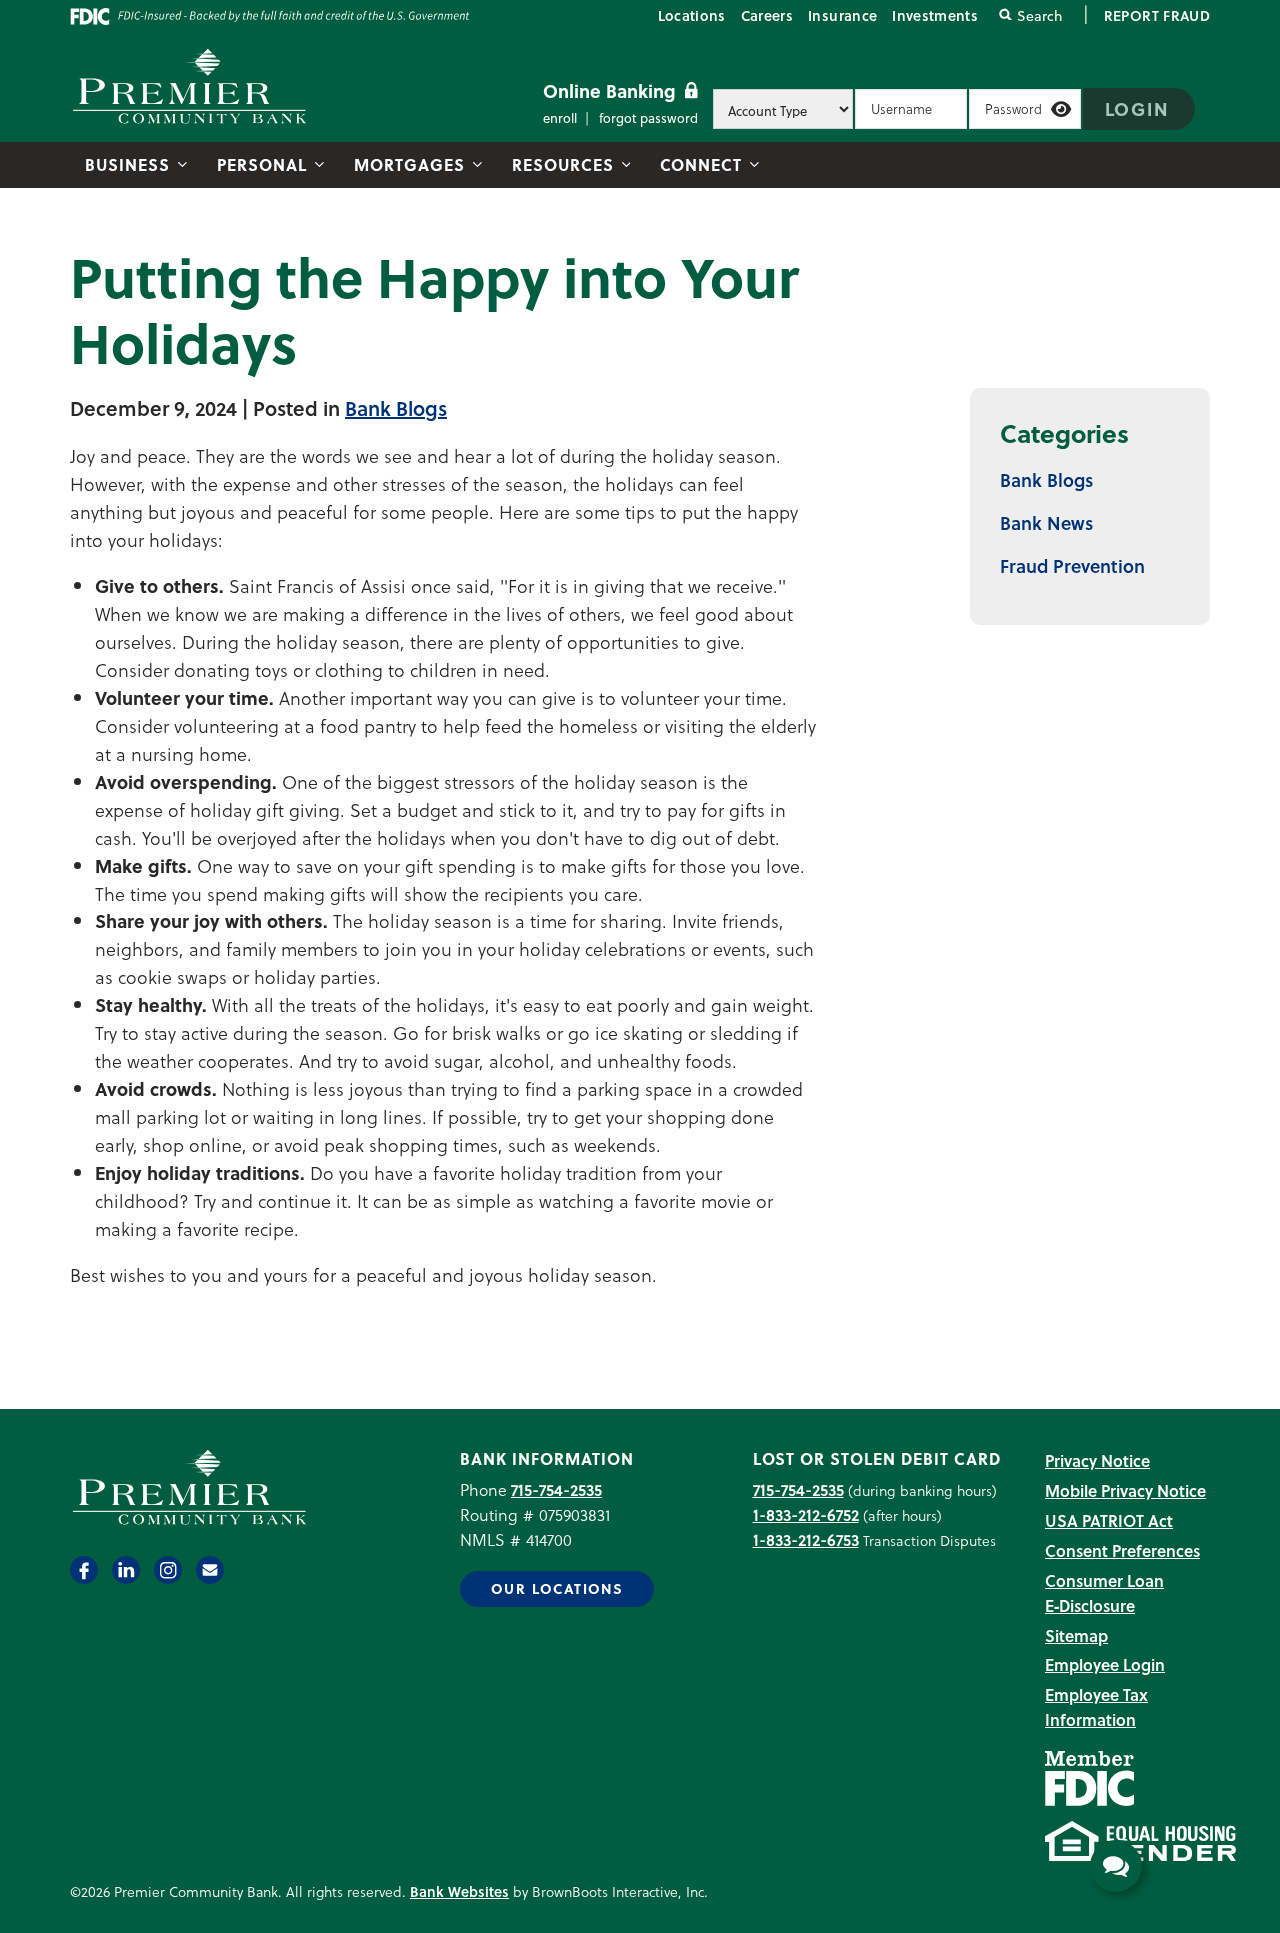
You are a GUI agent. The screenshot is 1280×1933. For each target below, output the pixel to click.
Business (127, 164)
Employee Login (1105, 1664)
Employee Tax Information (1096, 1707)
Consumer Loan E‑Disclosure (1104, 1593)
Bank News (1046, 522)
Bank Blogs (396, 408)
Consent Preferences (1122, 1550)
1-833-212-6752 (806, 1514)
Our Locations (557, 1588)
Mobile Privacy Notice (1125, 1490)
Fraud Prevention (1072, 565)
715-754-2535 (556, 1489)
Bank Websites (459, 1891)
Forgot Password (648, 117)
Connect (701, 164)
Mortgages (409, 164)
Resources (563, 164)
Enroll (560, 117)
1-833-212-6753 (806, 1539)
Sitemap (1076, 1635)
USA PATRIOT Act (1109, 1520)
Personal (262, 164)
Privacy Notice (1097, 1460)
